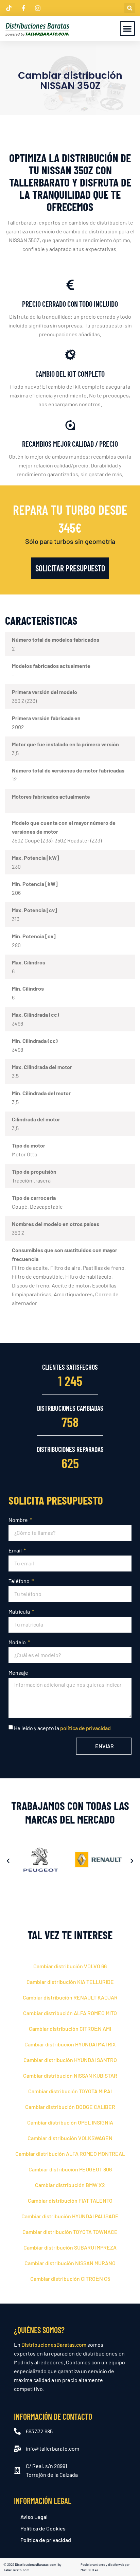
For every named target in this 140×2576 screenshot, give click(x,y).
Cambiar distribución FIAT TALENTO (70, 2200)
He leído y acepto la (62, 1728)
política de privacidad (85, 1728)
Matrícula (20, 1611)
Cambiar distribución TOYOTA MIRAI (70, 2091)
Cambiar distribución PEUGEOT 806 (70, 2169)
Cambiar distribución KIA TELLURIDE (70, 1982)
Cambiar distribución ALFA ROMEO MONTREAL (70, 2154)
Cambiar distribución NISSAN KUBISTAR (70, 2075)
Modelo (18, 1642)
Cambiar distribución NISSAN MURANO (70, 2263)
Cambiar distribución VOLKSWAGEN (70, 2138)
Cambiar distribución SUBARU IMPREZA (70, 2247)
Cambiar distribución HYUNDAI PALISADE (70, 2216)
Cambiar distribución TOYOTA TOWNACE (70, 2232)
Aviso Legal (34, 2517)
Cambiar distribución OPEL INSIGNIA (70, 2122)
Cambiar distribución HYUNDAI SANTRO (70, 2060)
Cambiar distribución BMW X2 (70, 2185)
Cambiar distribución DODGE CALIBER (70, 2107)
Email (16, 1550)
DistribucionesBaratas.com (54, 2344)
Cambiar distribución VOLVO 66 (70, 1966)
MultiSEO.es (89, 2570)
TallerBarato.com (16, 2570)
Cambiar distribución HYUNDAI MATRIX (70, 2044)
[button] (130, 8)
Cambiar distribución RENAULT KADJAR (70, 1997)
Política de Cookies (43, 2528)
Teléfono (20, 1581)
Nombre (19, 1520)
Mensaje (18, 1673)
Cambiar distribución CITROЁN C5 (70, 2279)
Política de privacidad (46, 2540)
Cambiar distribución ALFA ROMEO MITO (70, 2013)
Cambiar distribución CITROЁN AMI (70, 2029)
